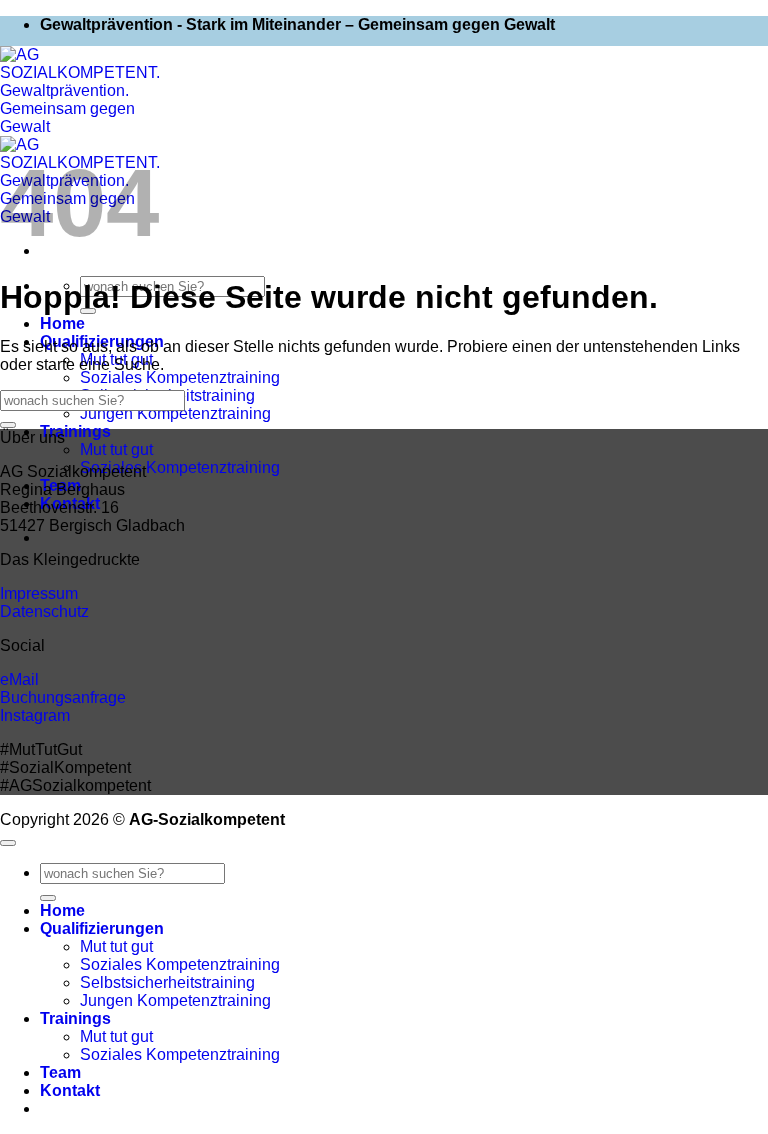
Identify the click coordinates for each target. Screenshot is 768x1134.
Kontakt (70, 1090)
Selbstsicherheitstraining (167, 982)
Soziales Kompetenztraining (180, 377)
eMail (19, 679)
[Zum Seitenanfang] (8, 843)
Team (60, 1072)
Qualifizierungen (102, 928)
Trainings (75, 431)
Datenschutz (44, 611)
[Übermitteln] (8, 425)
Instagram (35, 715)
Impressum (39, 593)
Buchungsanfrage (63, 697)
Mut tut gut (116, 449)
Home (62, 323)
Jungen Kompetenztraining (175, 413)
